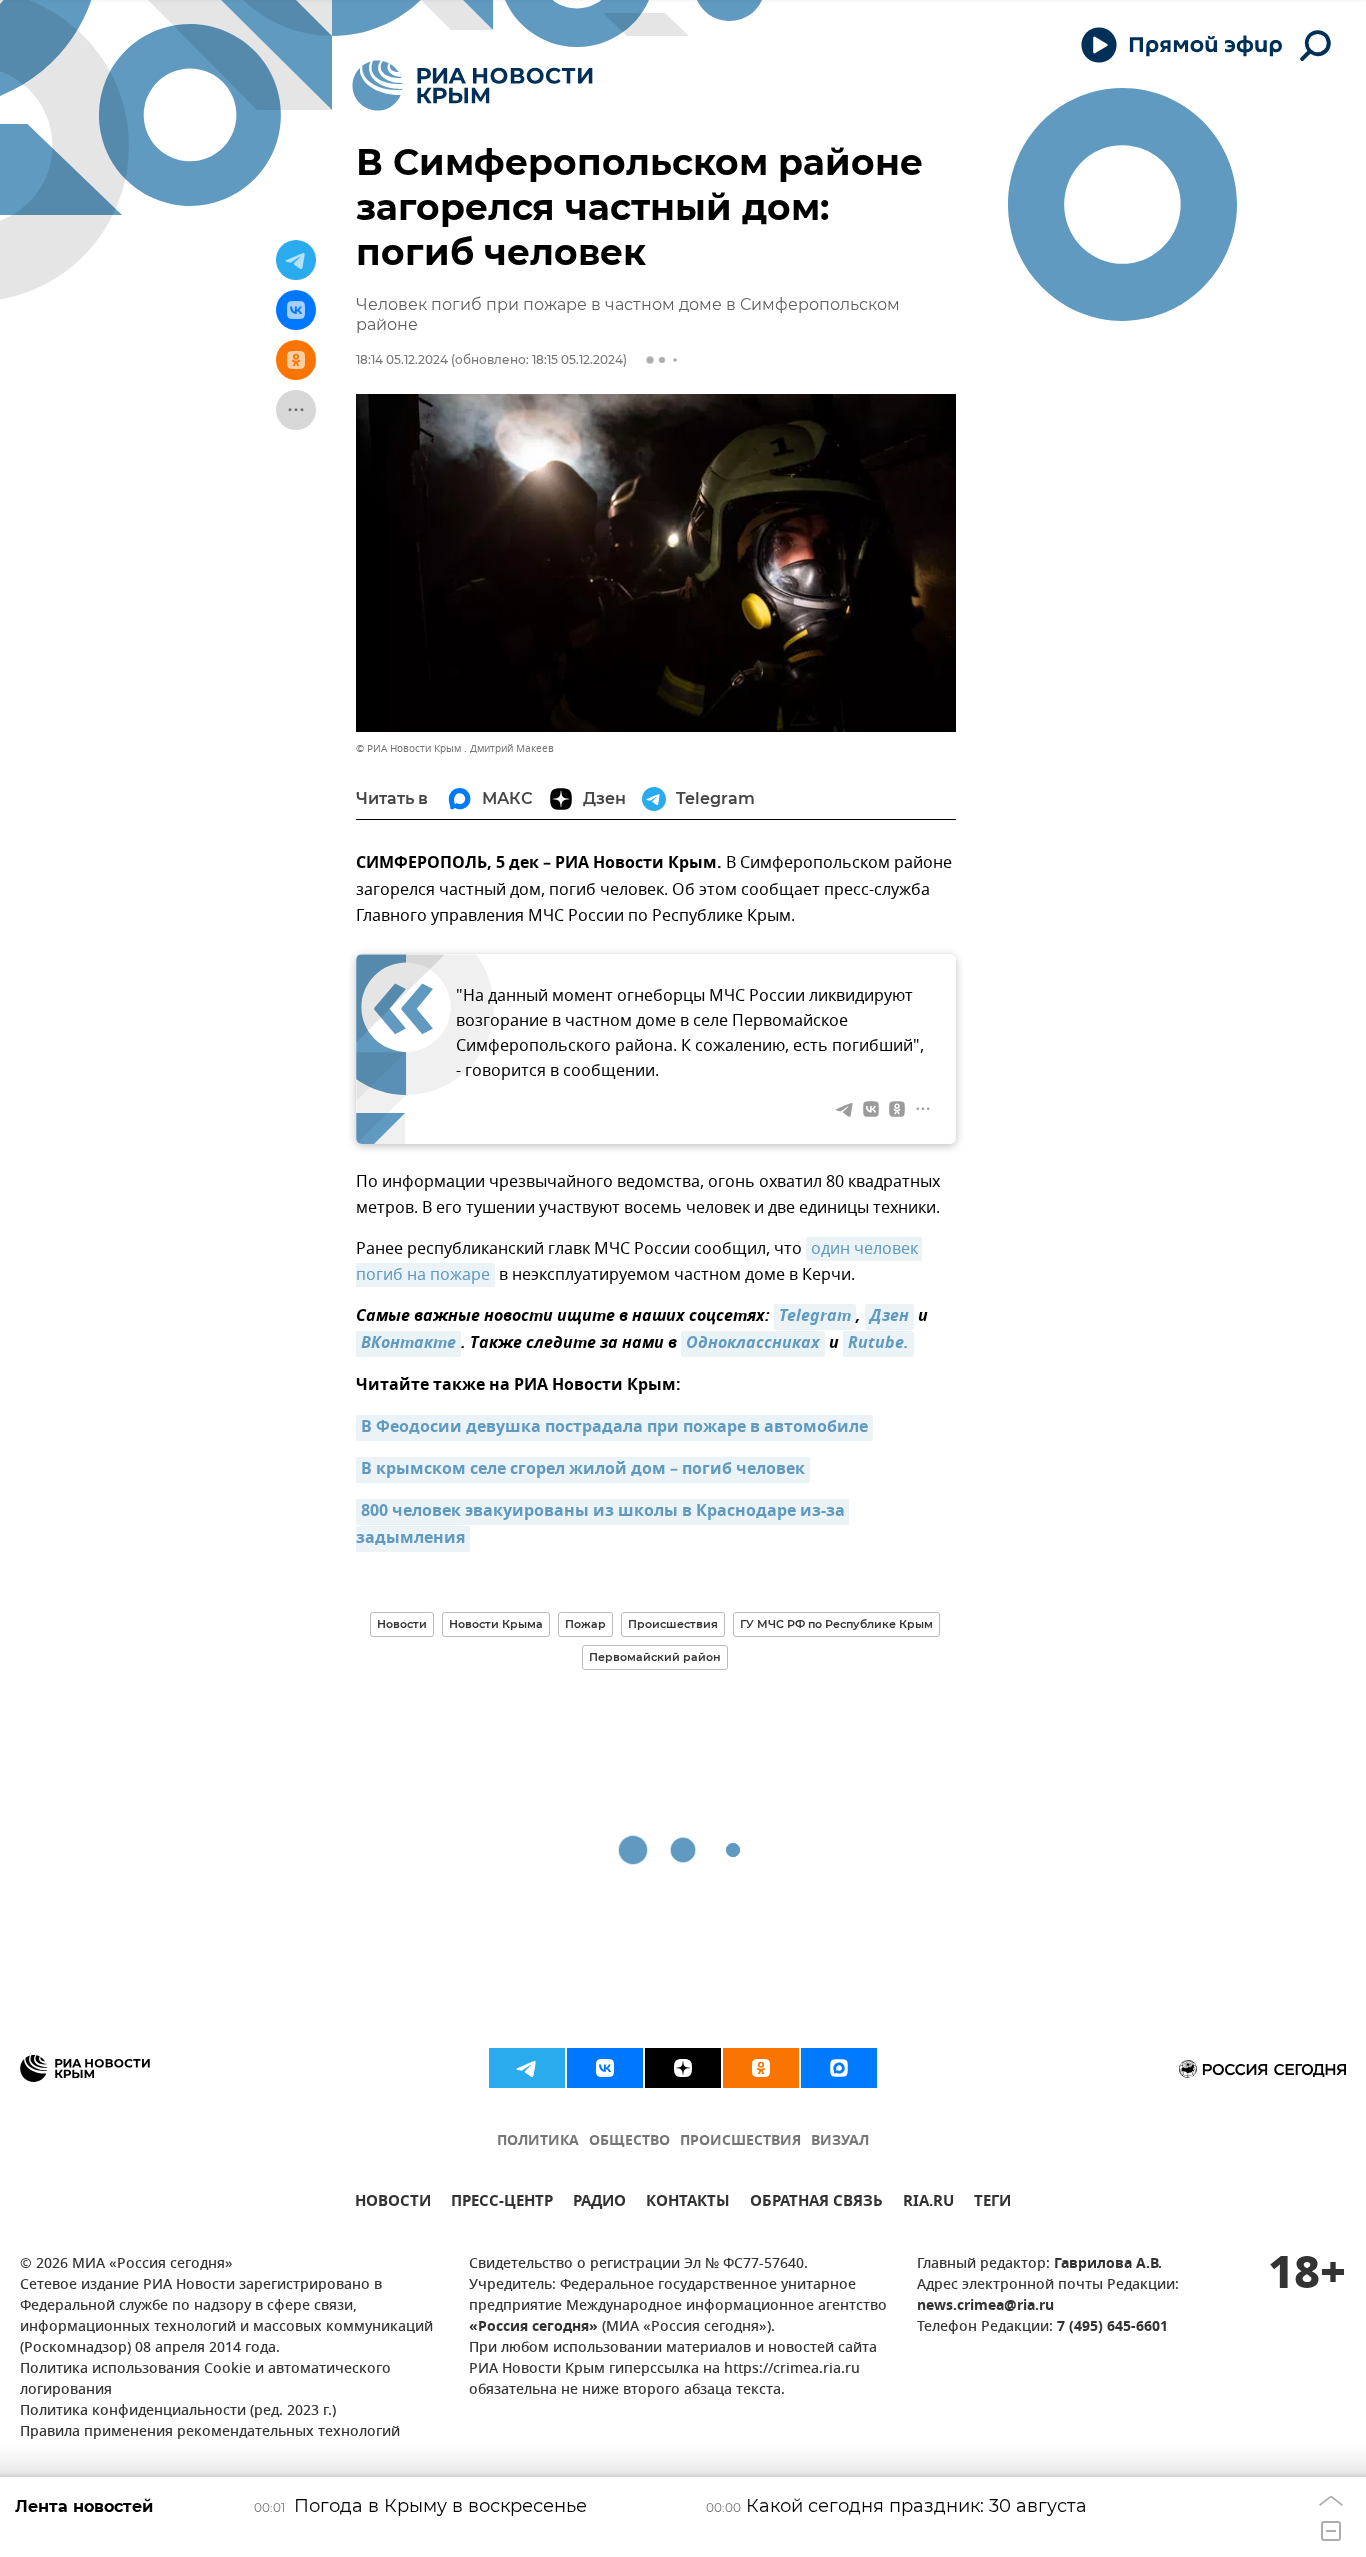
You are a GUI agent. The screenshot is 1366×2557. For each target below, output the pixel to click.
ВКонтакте (408, 1344)
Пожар (585, 1624)
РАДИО (599, 2203)
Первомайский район (655, 1657)
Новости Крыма (496, 1624)
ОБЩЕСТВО (629, 2141)
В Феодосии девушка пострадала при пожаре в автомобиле (614, 1428)
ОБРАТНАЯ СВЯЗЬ (816, 2203)
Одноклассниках (753, 1344)
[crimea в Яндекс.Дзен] (683, 2068)
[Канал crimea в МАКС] (839, 2068)
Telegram (815, 1317)
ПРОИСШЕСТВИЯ (740, 2141)
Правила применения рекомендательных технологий (210, 2432)
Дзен (889, 1317)
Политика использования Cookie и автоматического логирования (205, 2380)
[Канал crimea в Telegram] (527, 2068)
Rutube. (878, 1344)
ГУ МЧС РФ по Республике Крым (836, 1624)
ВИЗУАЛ (840, 2141)
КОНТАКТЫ (688, 2203)
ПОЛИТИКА (538, 2141)
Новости (402, 1624)
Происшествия (673, 1624)
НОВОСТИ (393, 2203)
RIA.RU (928, 2203)
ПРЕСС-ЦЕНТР (502, 2203)
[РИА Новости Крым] (472, 85)
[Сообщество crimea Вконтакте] (605, 2068)
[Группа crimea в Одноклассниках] (761, 2068)
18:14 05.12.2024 (402, 359)
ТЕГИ (992, 2203)
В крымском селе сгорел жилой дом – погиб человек (583, 1470)
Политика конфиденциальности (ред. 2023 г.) (178, 2411)
